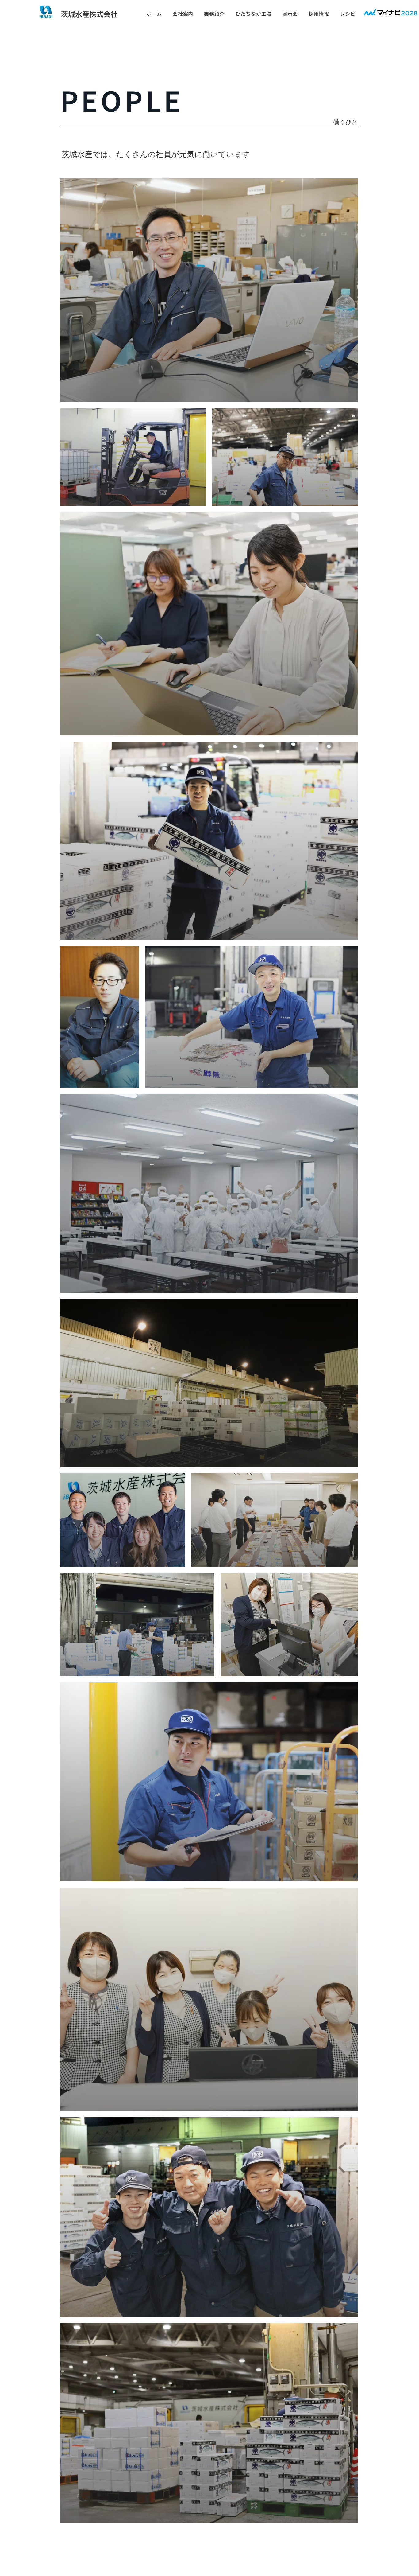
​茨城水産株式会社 (89, 14)
